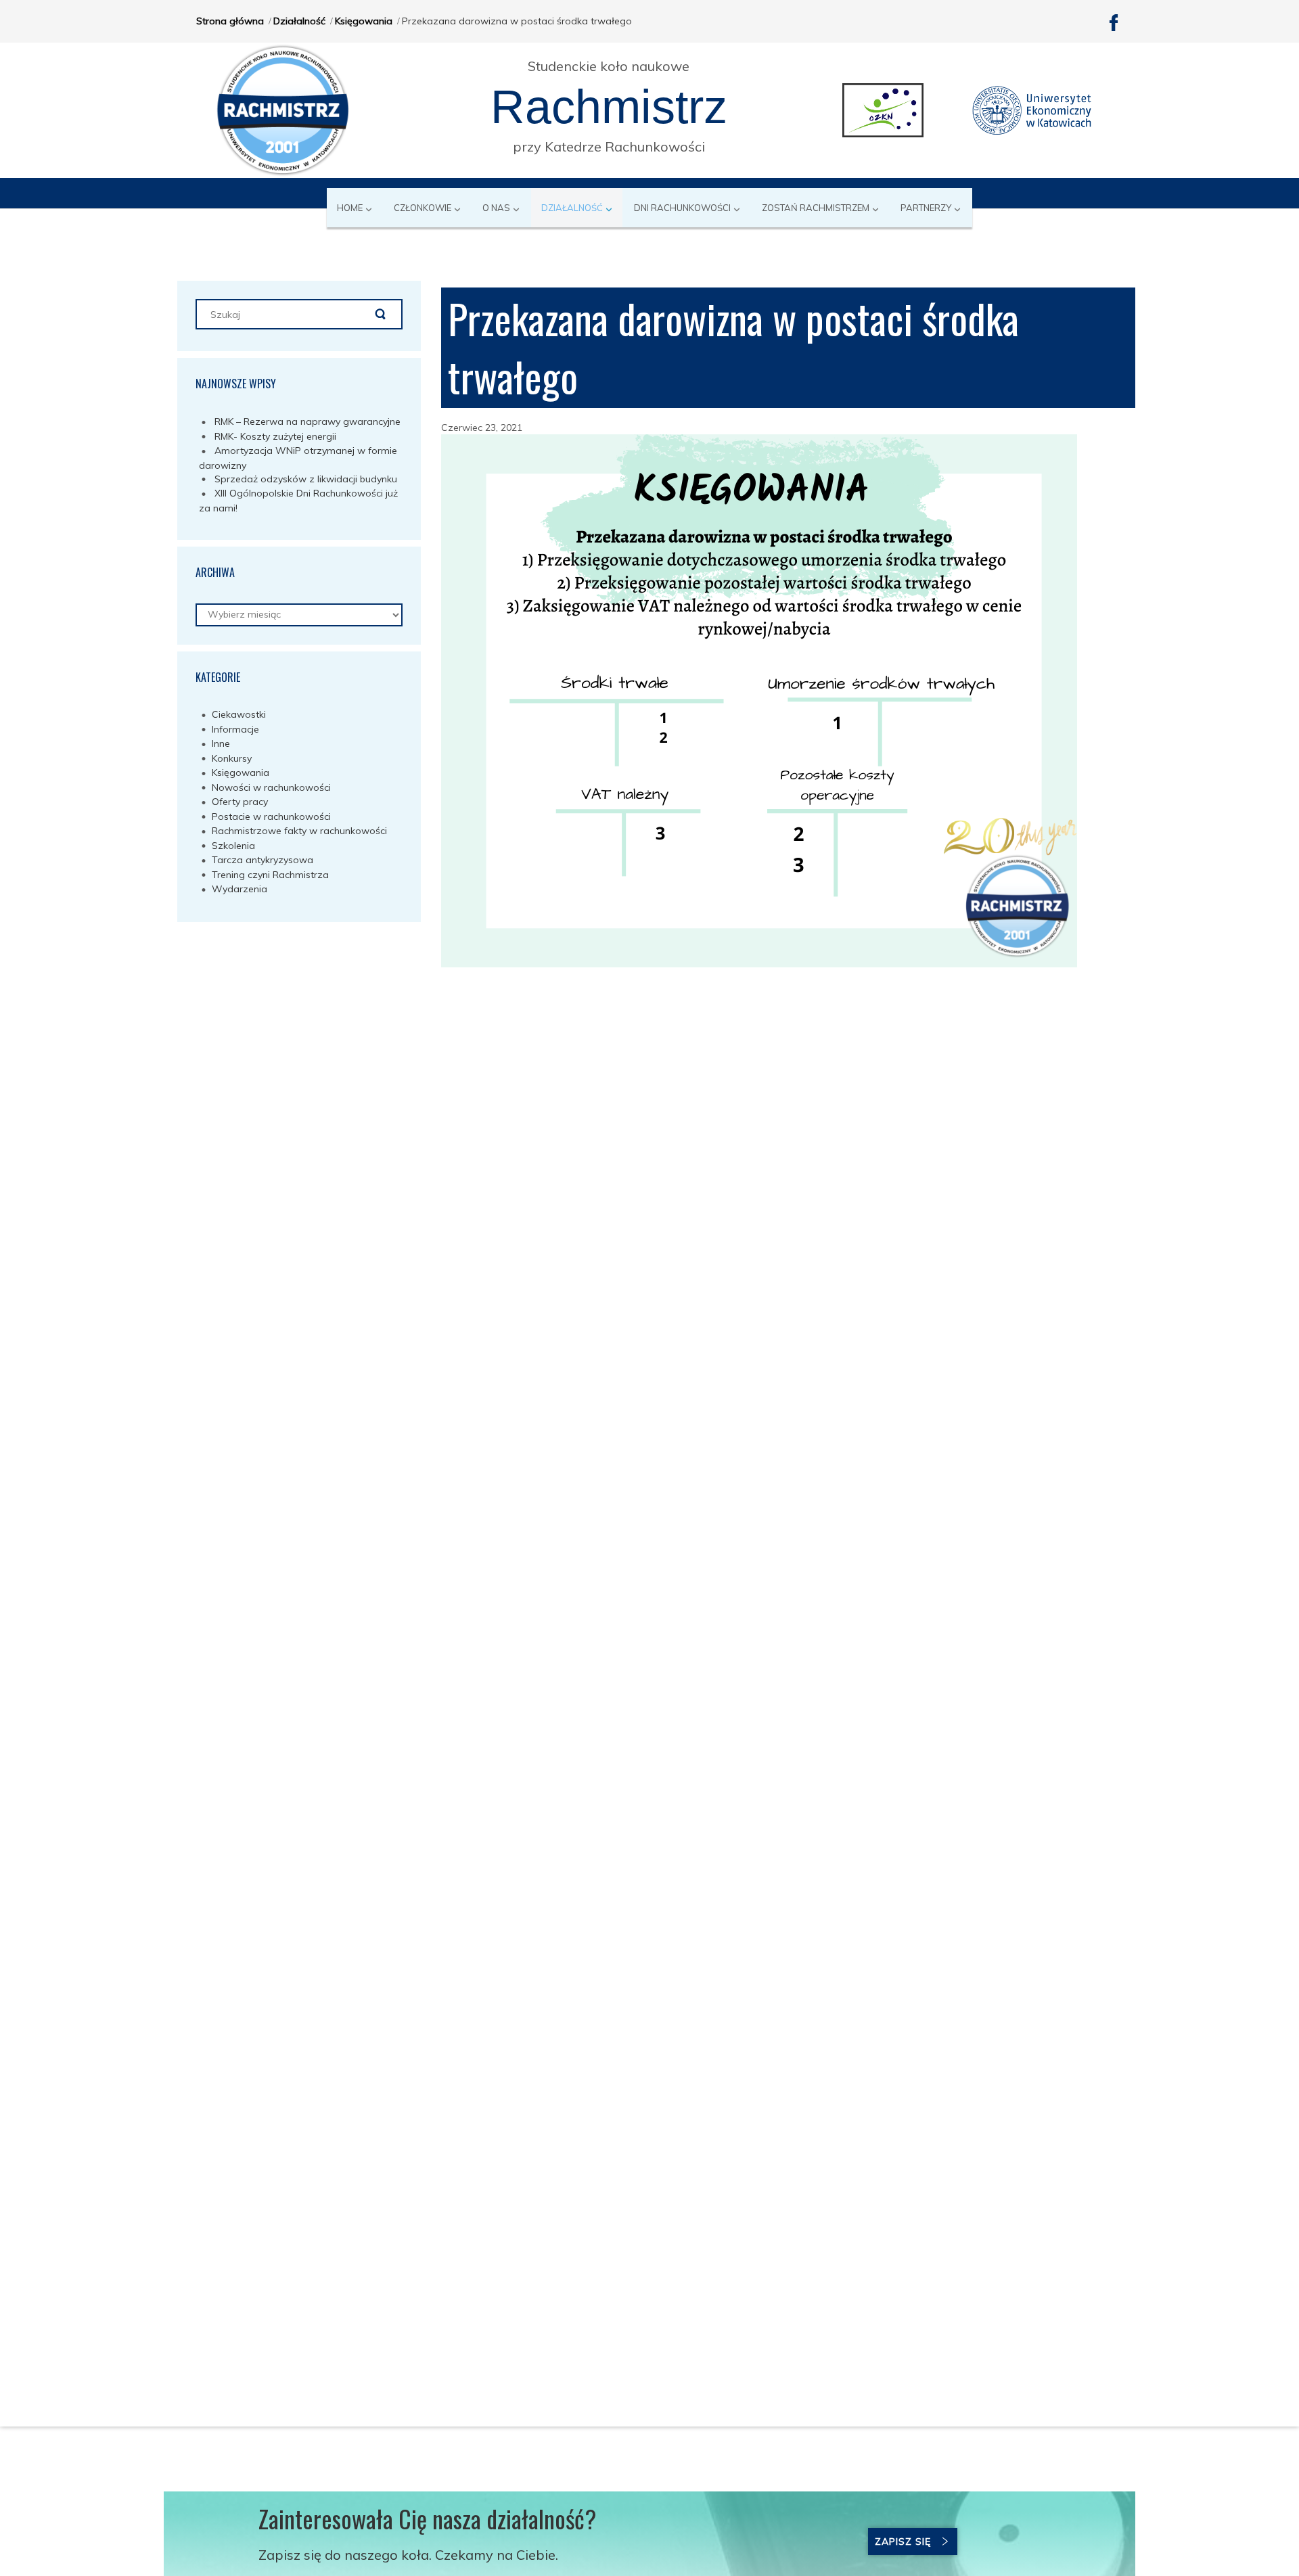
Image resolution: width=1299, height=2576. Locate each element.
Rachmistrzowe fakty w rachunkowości (299, 831)
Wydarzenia (240, 889)
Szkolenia (233, 846)
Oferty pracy (240, 802)
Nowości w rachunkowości (271, 787)
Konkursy (232, 758)
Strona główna (230, 21)
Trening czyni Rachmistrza (270, 875)
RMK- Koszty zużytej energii (275, 436)
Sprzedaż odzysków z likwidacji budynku (306, 479)
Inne (221, 743)
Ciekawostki (239, 714)
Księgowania (364, 21)
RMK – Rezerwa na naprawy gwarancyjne (307, 421)
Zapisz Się (903, 2541)
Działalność (299, 21)
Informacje (235, 729)
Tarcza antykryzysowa (263, 860)
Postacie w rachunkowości (271, 816)
